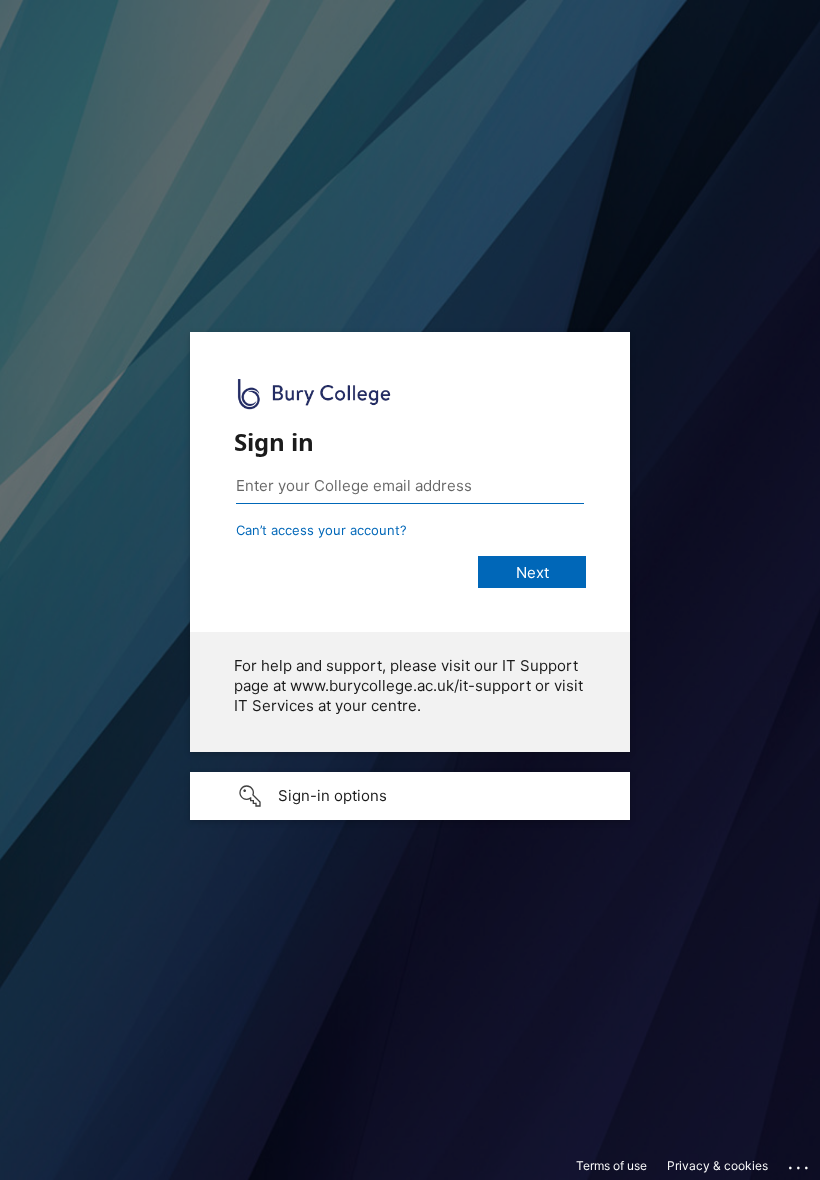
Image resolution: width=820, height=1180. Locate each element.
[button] (410, 796)
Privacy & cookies (717, 1165)
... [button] (800, 1163)
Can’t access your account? (321, 530)
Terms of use (611, 1165)
